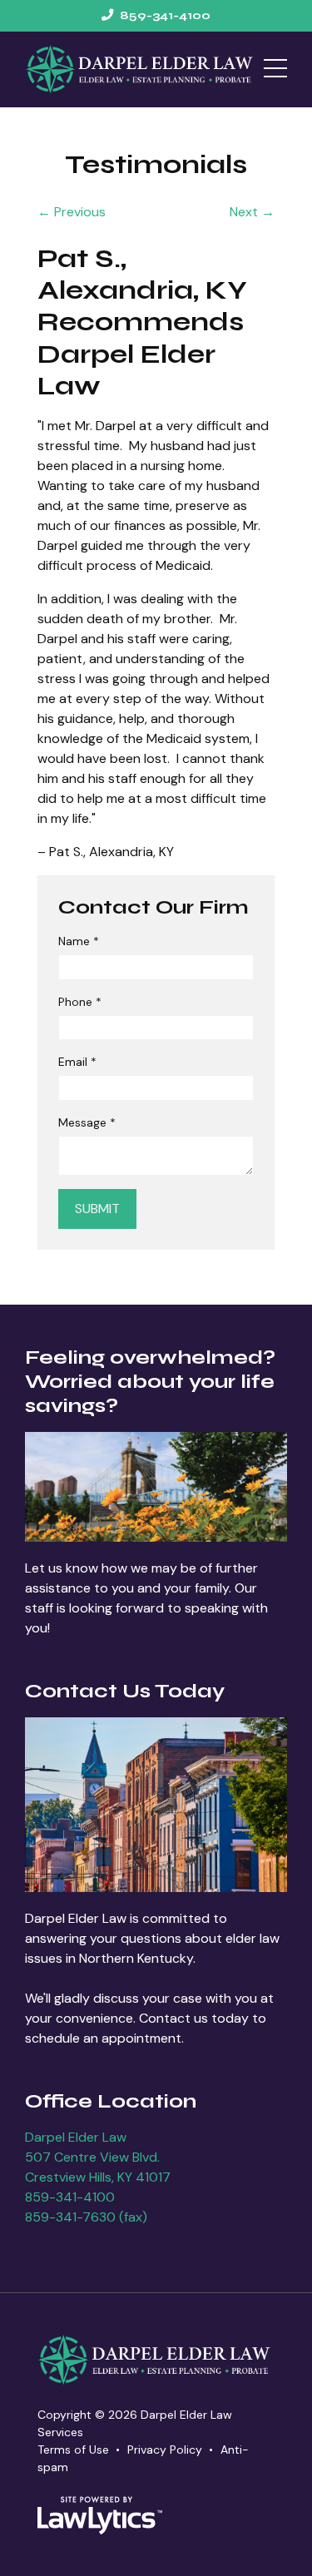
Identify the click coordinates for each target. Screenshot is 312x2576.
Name (79, 941)
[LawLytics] (100, 2515)
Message (87, 1122)
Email (77, 1062)
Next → (252, 212)
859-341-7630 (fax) (86, 2217)
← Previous (72, 212)
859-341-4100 (70, 2197)
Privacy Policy (165, 2450)
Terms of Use (73, 2450)
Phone (80, 1002)
